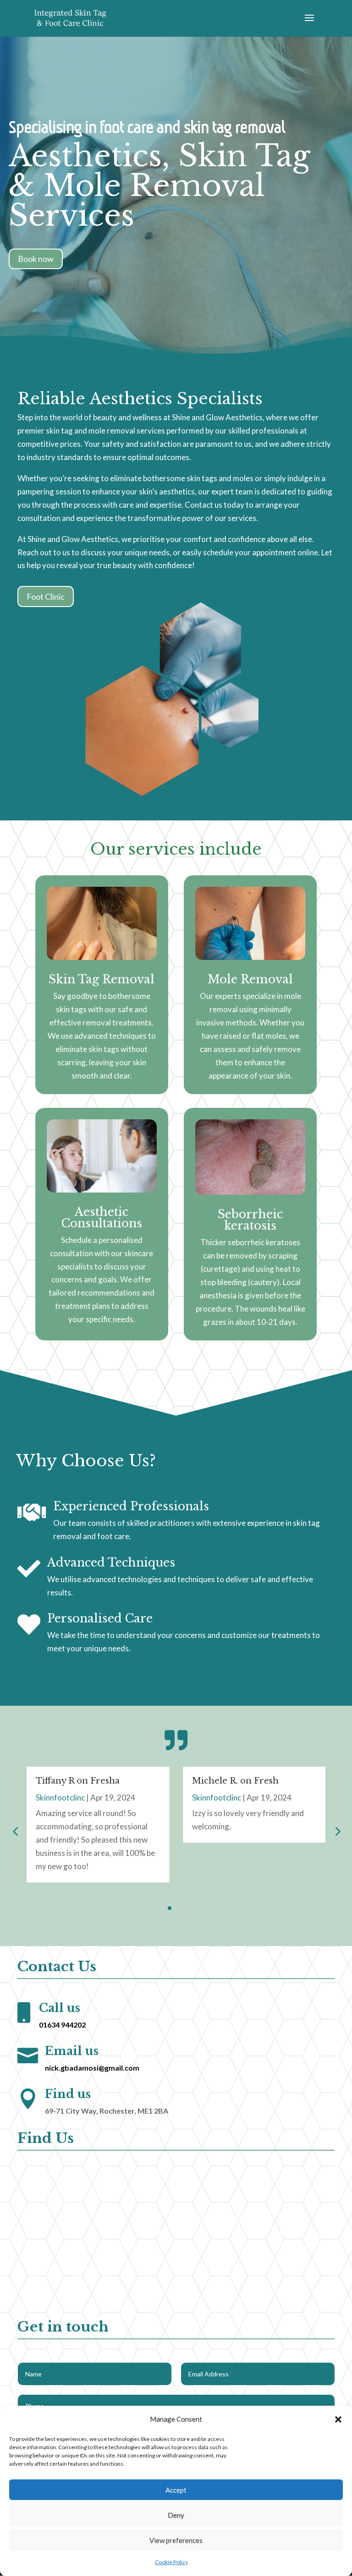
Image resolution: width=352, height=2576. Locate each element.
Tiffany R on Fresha (78, 1781)
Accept (176, 2490)
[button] (338, 2419)
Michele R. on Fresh (235, 1781)
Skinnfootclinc (60, 1798)
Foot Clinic (46, 597)
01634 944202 (62, 2025)
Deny (176, 2515)
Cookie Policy (171, 2562)
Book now (36, 259)
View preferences (176, 2540)
